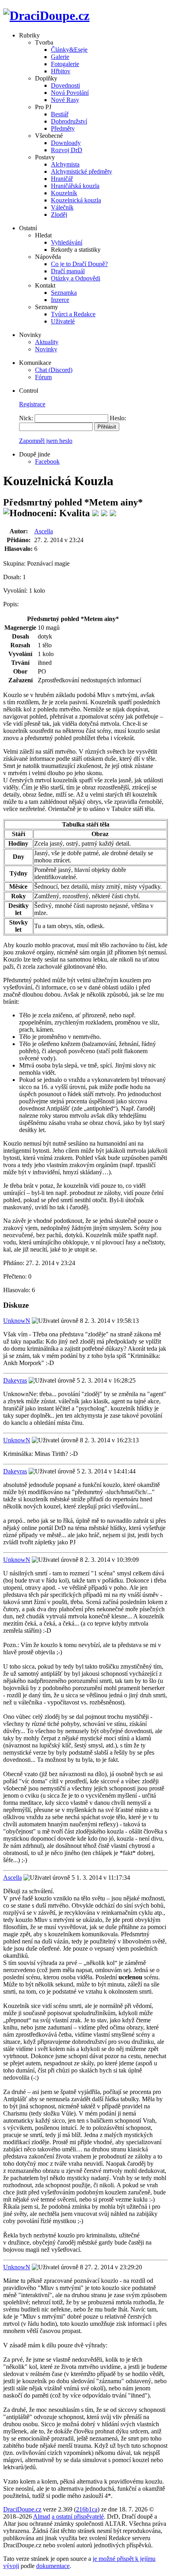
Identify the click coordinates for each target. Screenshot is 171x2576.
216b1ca (87, 2509)
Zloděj (59, 215)
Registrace (32, 404)
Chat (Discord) (54, 370)
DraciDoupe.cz (22, 2509)
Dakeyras (15, 1380)
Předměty (63, 128)
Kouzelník (64, 193)
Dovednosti (65, 85)
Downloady (66, 143)
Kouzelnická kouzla (76, 200)
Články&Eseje (69, 50)
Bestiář (60, 114)
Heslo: (118, 418)
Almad (42, 2516)
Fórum (43, 377)
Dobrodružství (69, 121)
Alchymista (65, 164)
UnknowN (17, 1321)
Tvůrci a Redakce (73, 314)
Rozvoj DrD (67, 150)
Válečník (62, 207)
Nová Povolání (70, 93)
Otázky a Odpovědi (76, 278)
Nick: (26, 418)
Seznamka (64, 293)
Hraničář (62, 179)
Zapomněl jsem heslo (46, 441)
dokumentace (53, 2566)
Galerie (60, 57)
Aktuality (47, 342)
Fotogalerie (65, 64)
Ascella (44, 531)
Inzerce (60, 300)
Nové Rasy (65, 100)
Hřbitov (61, 71)
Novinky (46, 349)
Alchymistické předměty (82, 171)
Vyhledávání (67, 242)
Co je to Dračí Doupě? (79, 264)
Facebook (47, 461)
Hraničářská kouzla (75, 186)
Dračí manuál (68, 271)
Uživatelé (63, 321)
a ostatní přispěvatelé (78, 2516)
